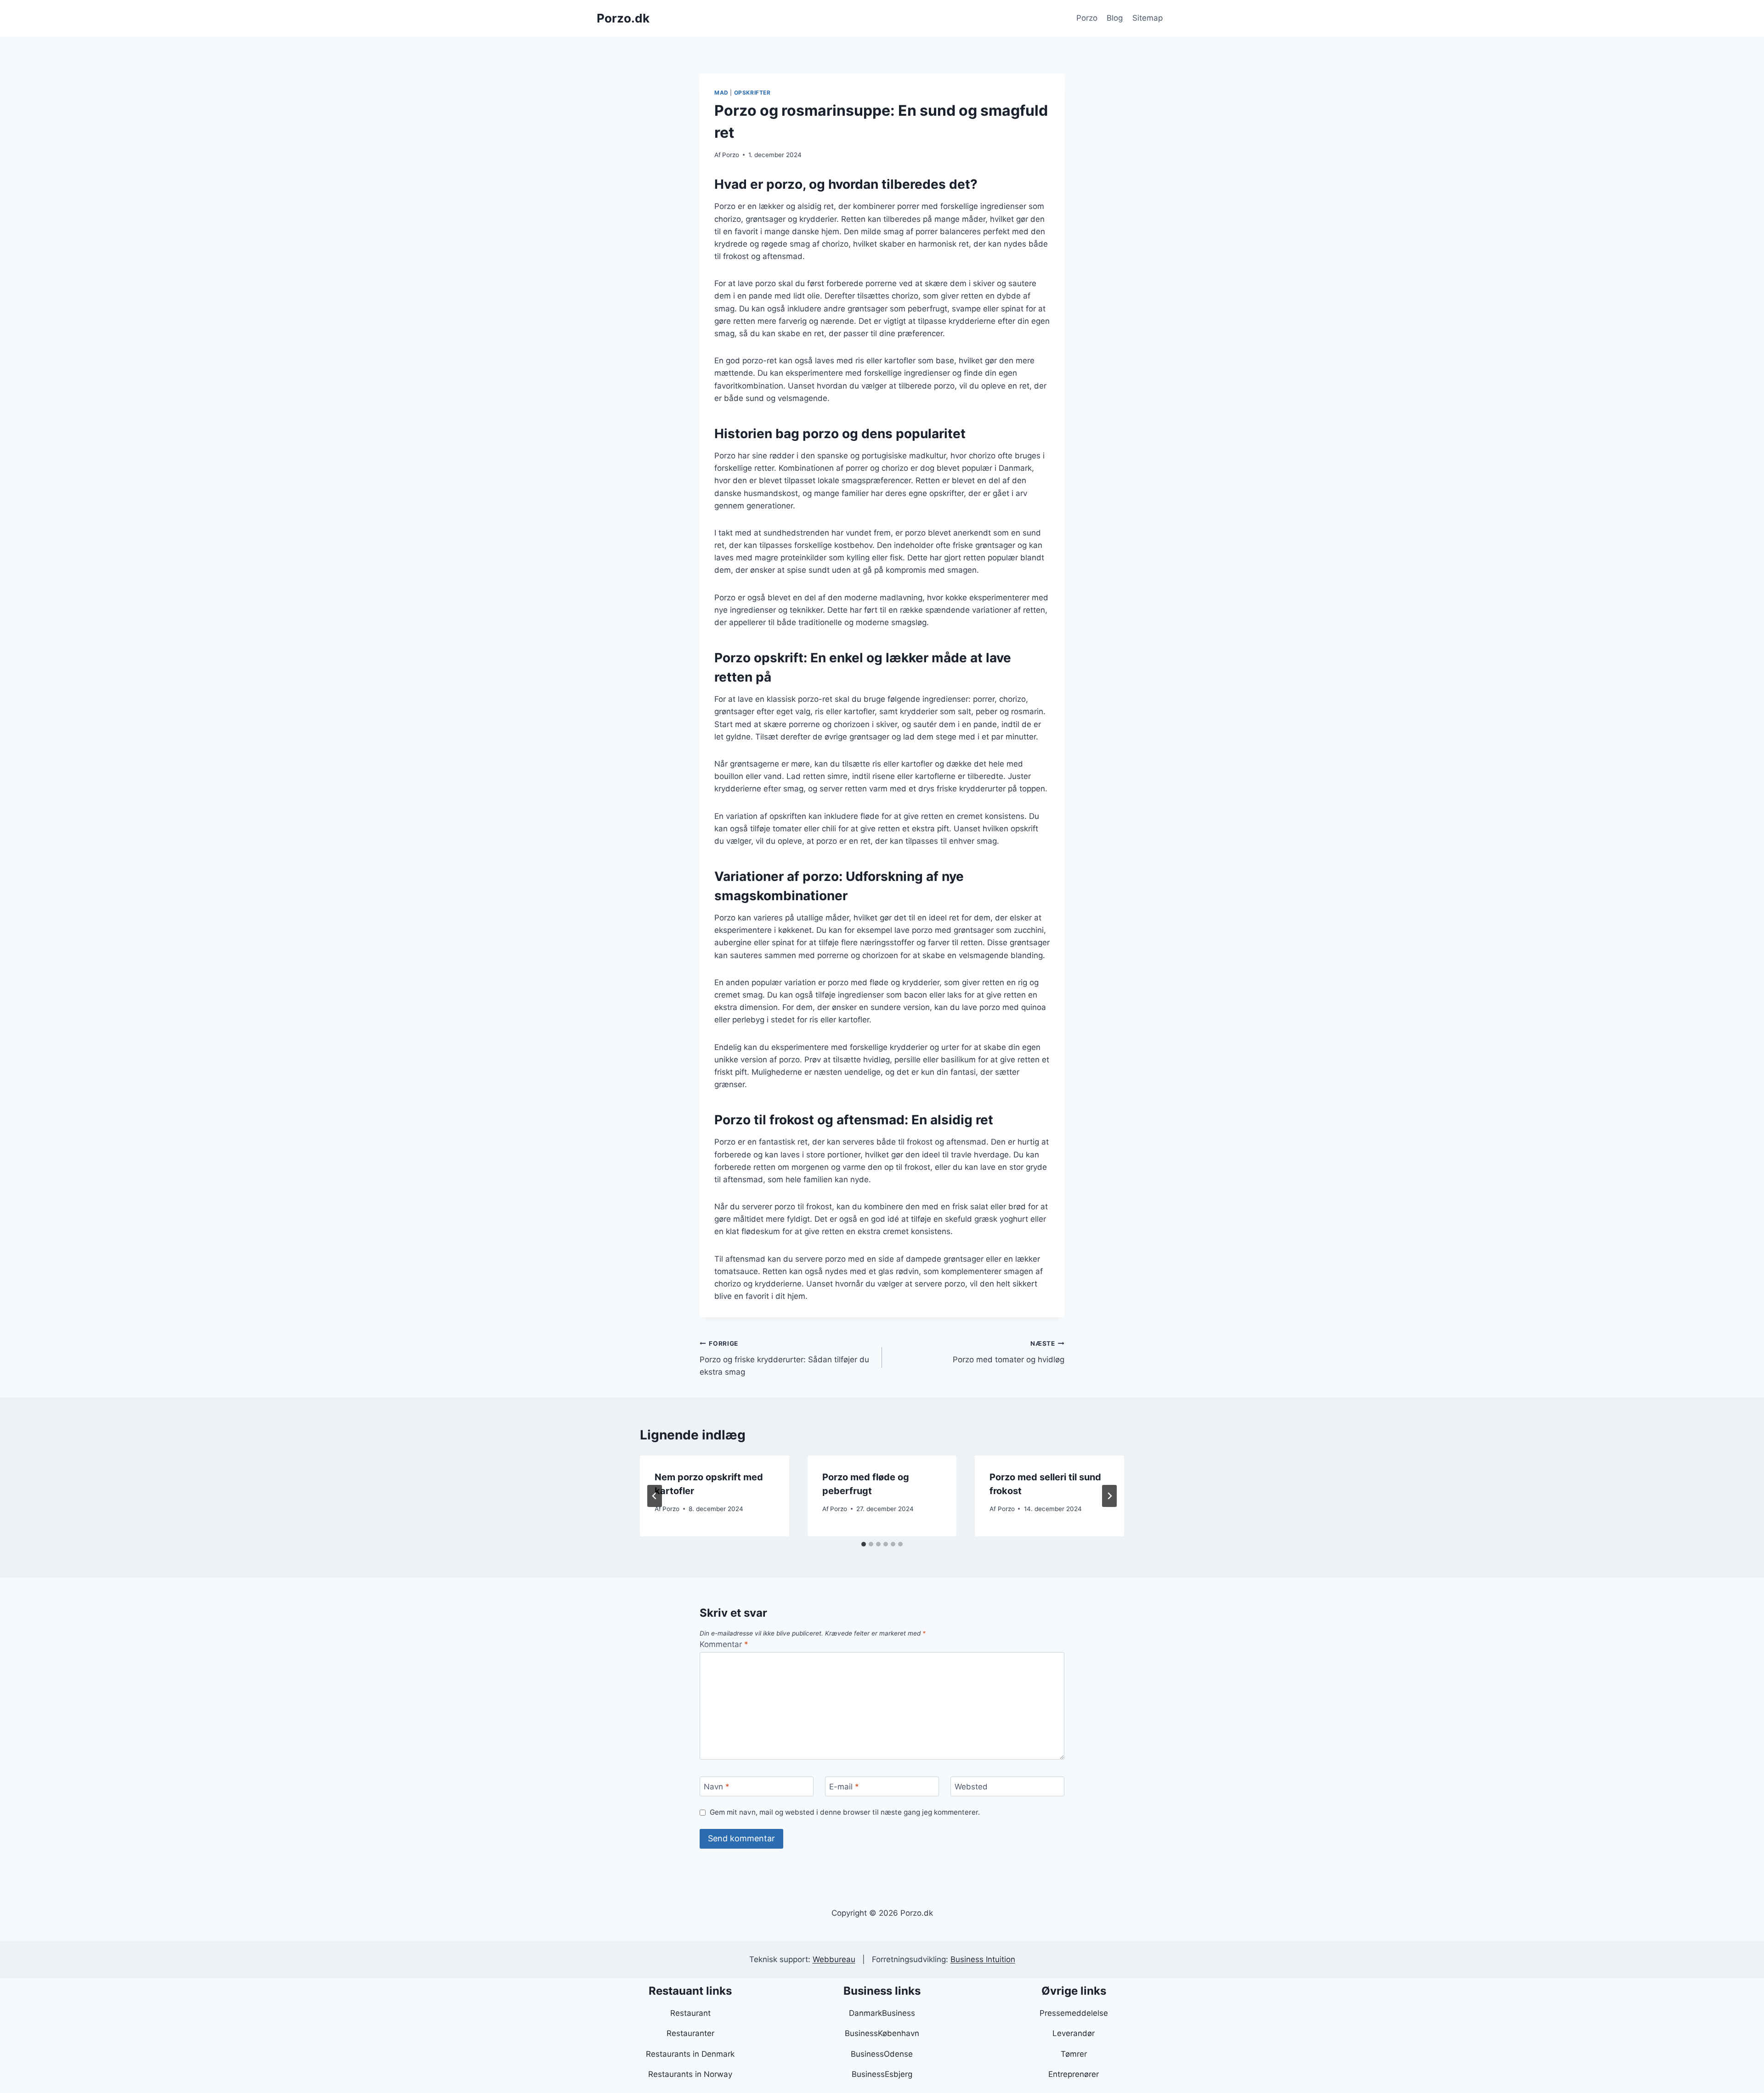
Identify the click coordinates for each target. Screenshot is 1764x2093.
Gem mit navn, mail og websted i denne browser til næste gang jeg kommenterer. (845, 1812)
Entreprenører (1074, 2074)
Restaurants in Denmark (690, 2054)
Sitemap (1148, 18)
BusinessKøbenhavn (882, 2033)
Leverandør (1074, 2033)
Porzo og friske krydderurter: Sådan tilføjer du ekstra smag (784, 1358)
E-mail (844, 1787)
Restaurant (690, 2013)
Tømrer (1074, 2054)
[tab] (864, 1544)
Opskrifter (752, 93)
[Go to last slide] (655, 1496)
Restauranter (690, 2033)
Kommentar (724, 1644)
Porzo (1087, 18)
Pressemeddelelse (1074, 2013)
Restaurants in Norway (690, 2074)
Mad (721, 93)
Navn (717, 1787)
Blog (1115, 18)
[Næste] (1109, 1496)
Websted (971, 1787)
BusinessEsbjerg (882, 2074)
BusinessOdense (882, 2054)
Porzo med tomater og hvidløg (1009, 1352)
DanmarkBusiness (882, 2013)
